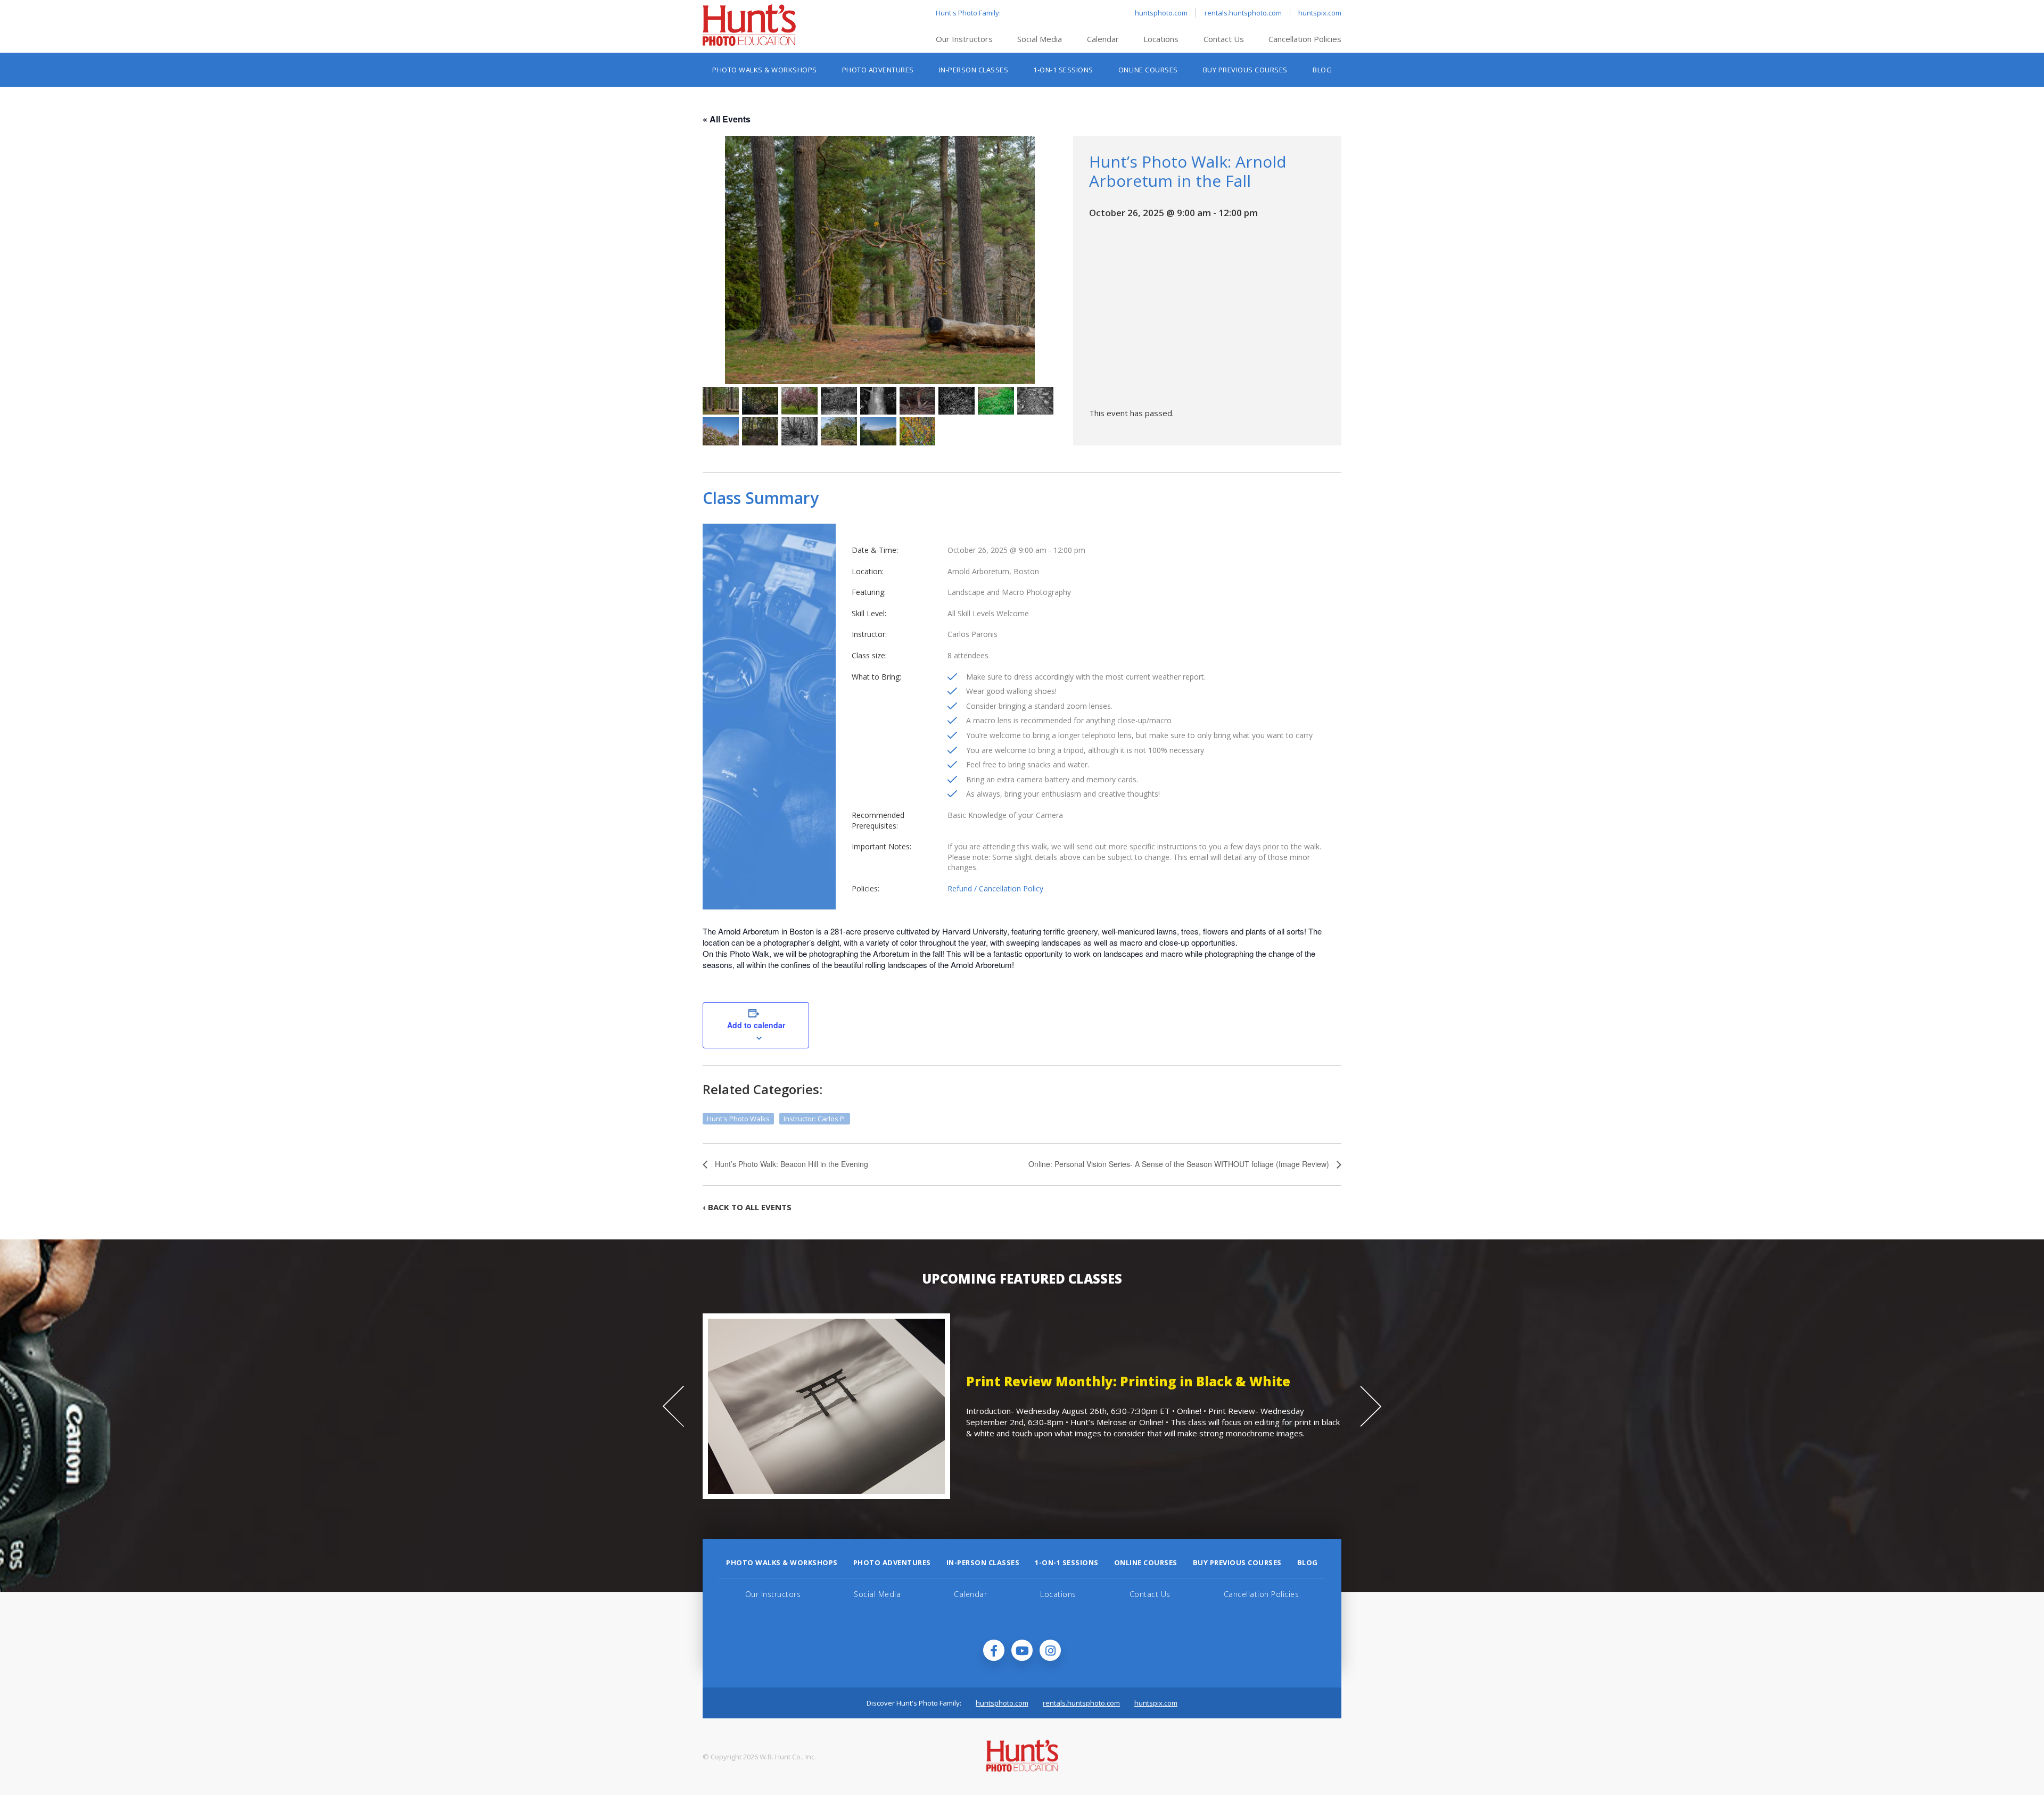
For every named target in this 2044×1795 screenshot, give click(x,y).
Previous (673, 1407)
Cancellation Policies (1305, 39)
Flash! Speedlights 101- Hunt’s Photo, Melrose (1118, 1387)
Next (1371, 1407)
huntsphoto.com (1161, 13)
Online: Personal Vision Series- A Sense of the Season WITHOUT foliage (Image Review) (1180, 1164)
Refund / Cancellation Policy (995, 888)
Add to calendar (756, 1025)
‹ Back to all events (747, 1207)
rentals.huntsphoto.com (1243, 13)
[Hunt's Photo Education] (749, 43)
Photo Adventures (878, 70)
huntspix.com (1320, 13)
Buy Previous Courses (1245, 70)
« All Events (727, 119)
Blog (1322, 70)
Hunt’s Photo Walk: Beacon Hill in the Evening (790, 1164)
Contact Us (1224, 39)
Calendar (1103, 39)
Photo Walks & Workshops (765, 70)
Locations (1161, 39)
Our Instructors (964, 39)
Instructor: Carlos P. (815, 1119)
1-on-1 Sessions (1063, 70)
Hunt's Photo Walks (738, 1119)
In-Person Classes (974, 70)
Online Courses (1148, 70)
